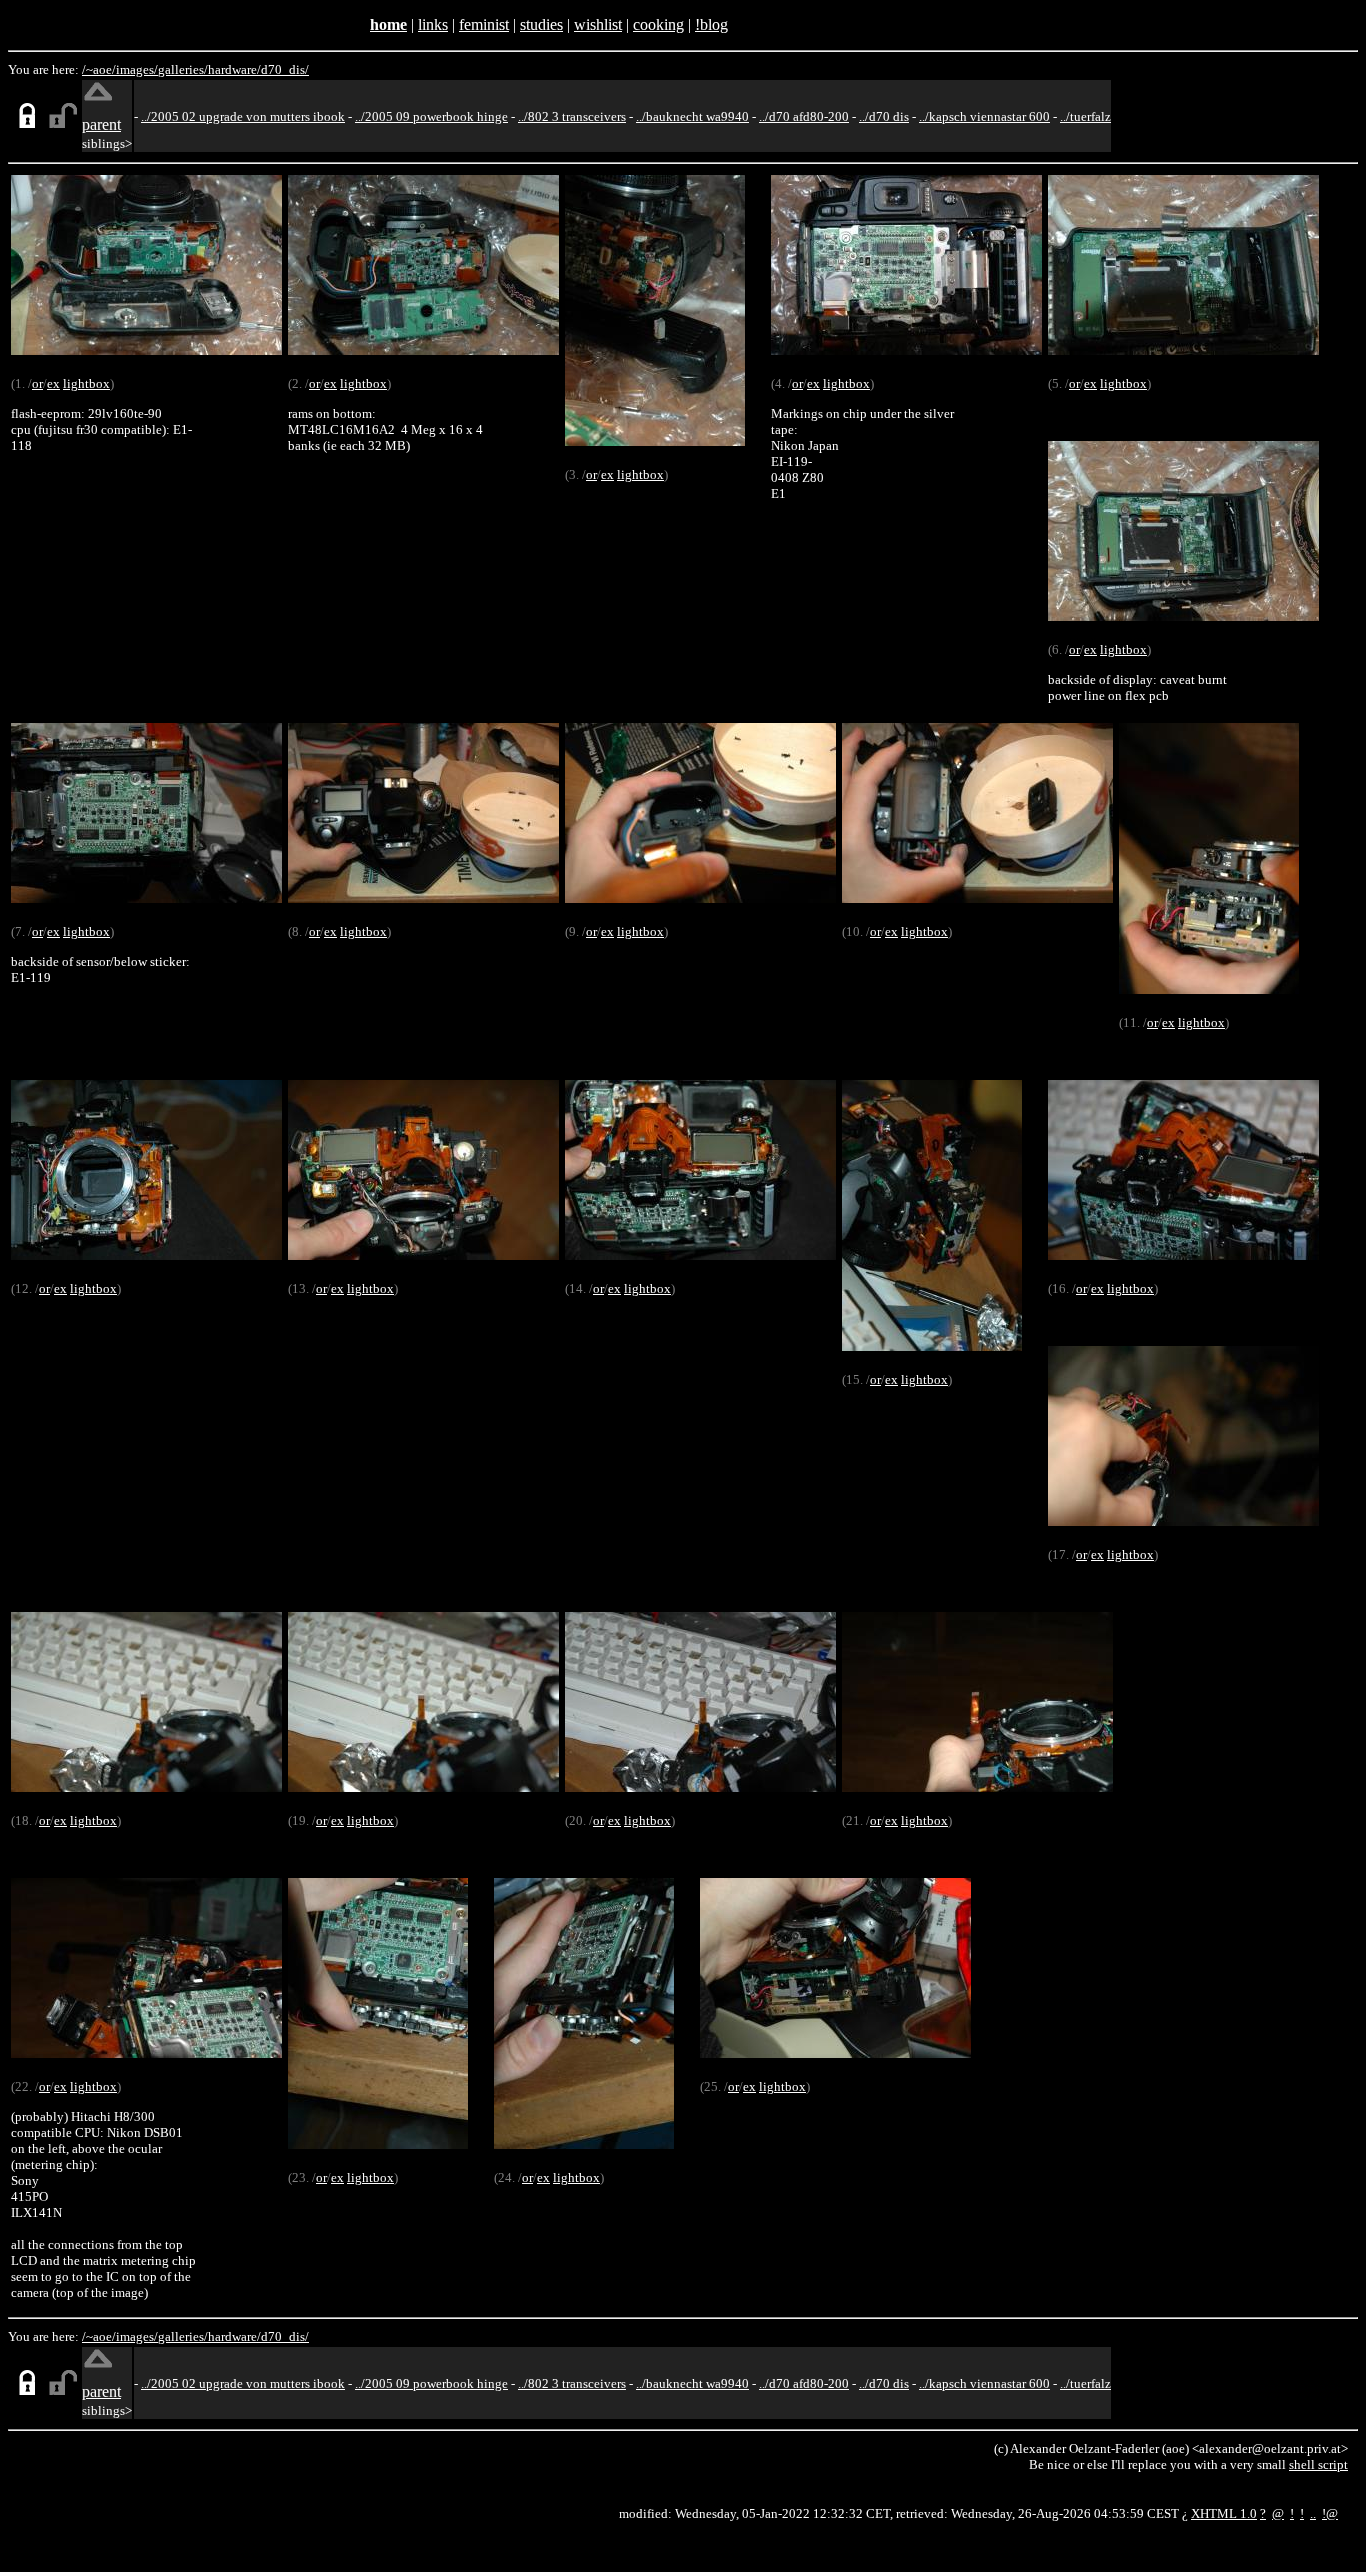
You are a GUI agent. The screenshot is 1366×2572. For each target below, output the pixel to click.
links (433, 24)
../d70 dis (884, 116)
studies (541, 24)
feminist (484, 24)
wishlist (598, 24)
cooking (658, 24)
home (388, 24)
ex (53, 383)
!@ (1330, 2513)
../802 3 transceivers (572, 116)
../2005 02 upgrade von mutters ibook (243, 116)
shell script (1318, 2464)
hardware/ (234, 69)
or (37, 383)
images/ (137, 69)
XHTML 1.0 (1224, 2513)
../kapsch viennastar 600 (984, 116)
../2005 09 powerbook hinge (431, 116)
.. (1313, 2513)
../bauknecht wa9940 (692, 116)
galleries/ (183, 69)
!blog (711, 24)
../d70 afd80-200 (804, 116)
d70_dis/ (285, 69)
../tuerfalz (1085, 116)
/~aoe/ (99, 69)
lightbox (86, 383)
